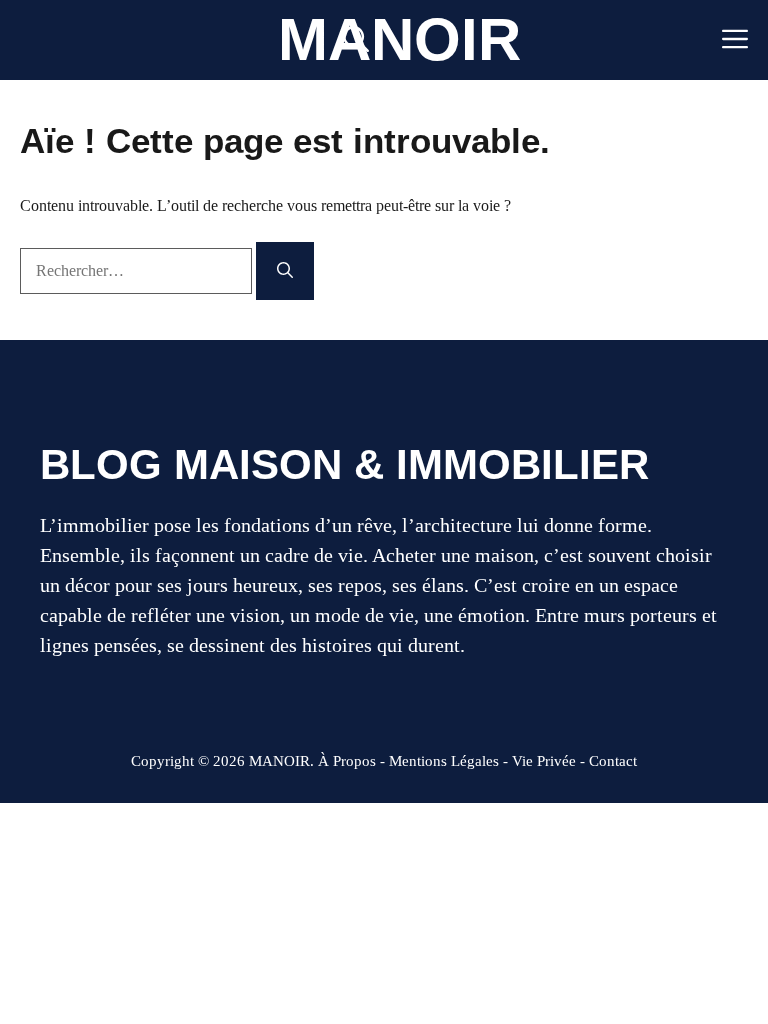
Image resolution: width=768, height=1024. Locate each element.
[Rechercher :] (138, 270)
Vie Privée (544, 761)
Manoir (399, 39)
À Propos (347, 761)
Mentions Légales (444, 761)
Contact (613, 761)
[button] (356, 40)
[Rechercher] (285, 271)
